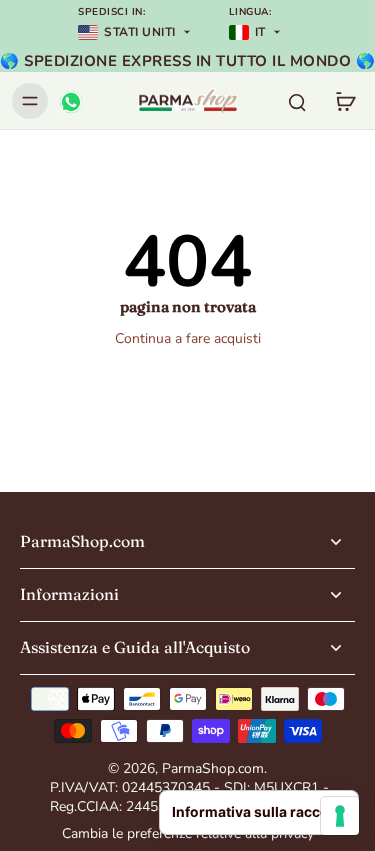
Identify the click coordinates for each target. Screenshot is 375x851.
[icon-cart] (345, 101)
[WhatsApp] (70, 101)
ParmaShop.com (213, 768)
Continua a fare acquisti (188, 338)
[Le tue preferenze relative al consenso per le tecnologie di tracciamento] (340, 816)
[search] (297, 101)
